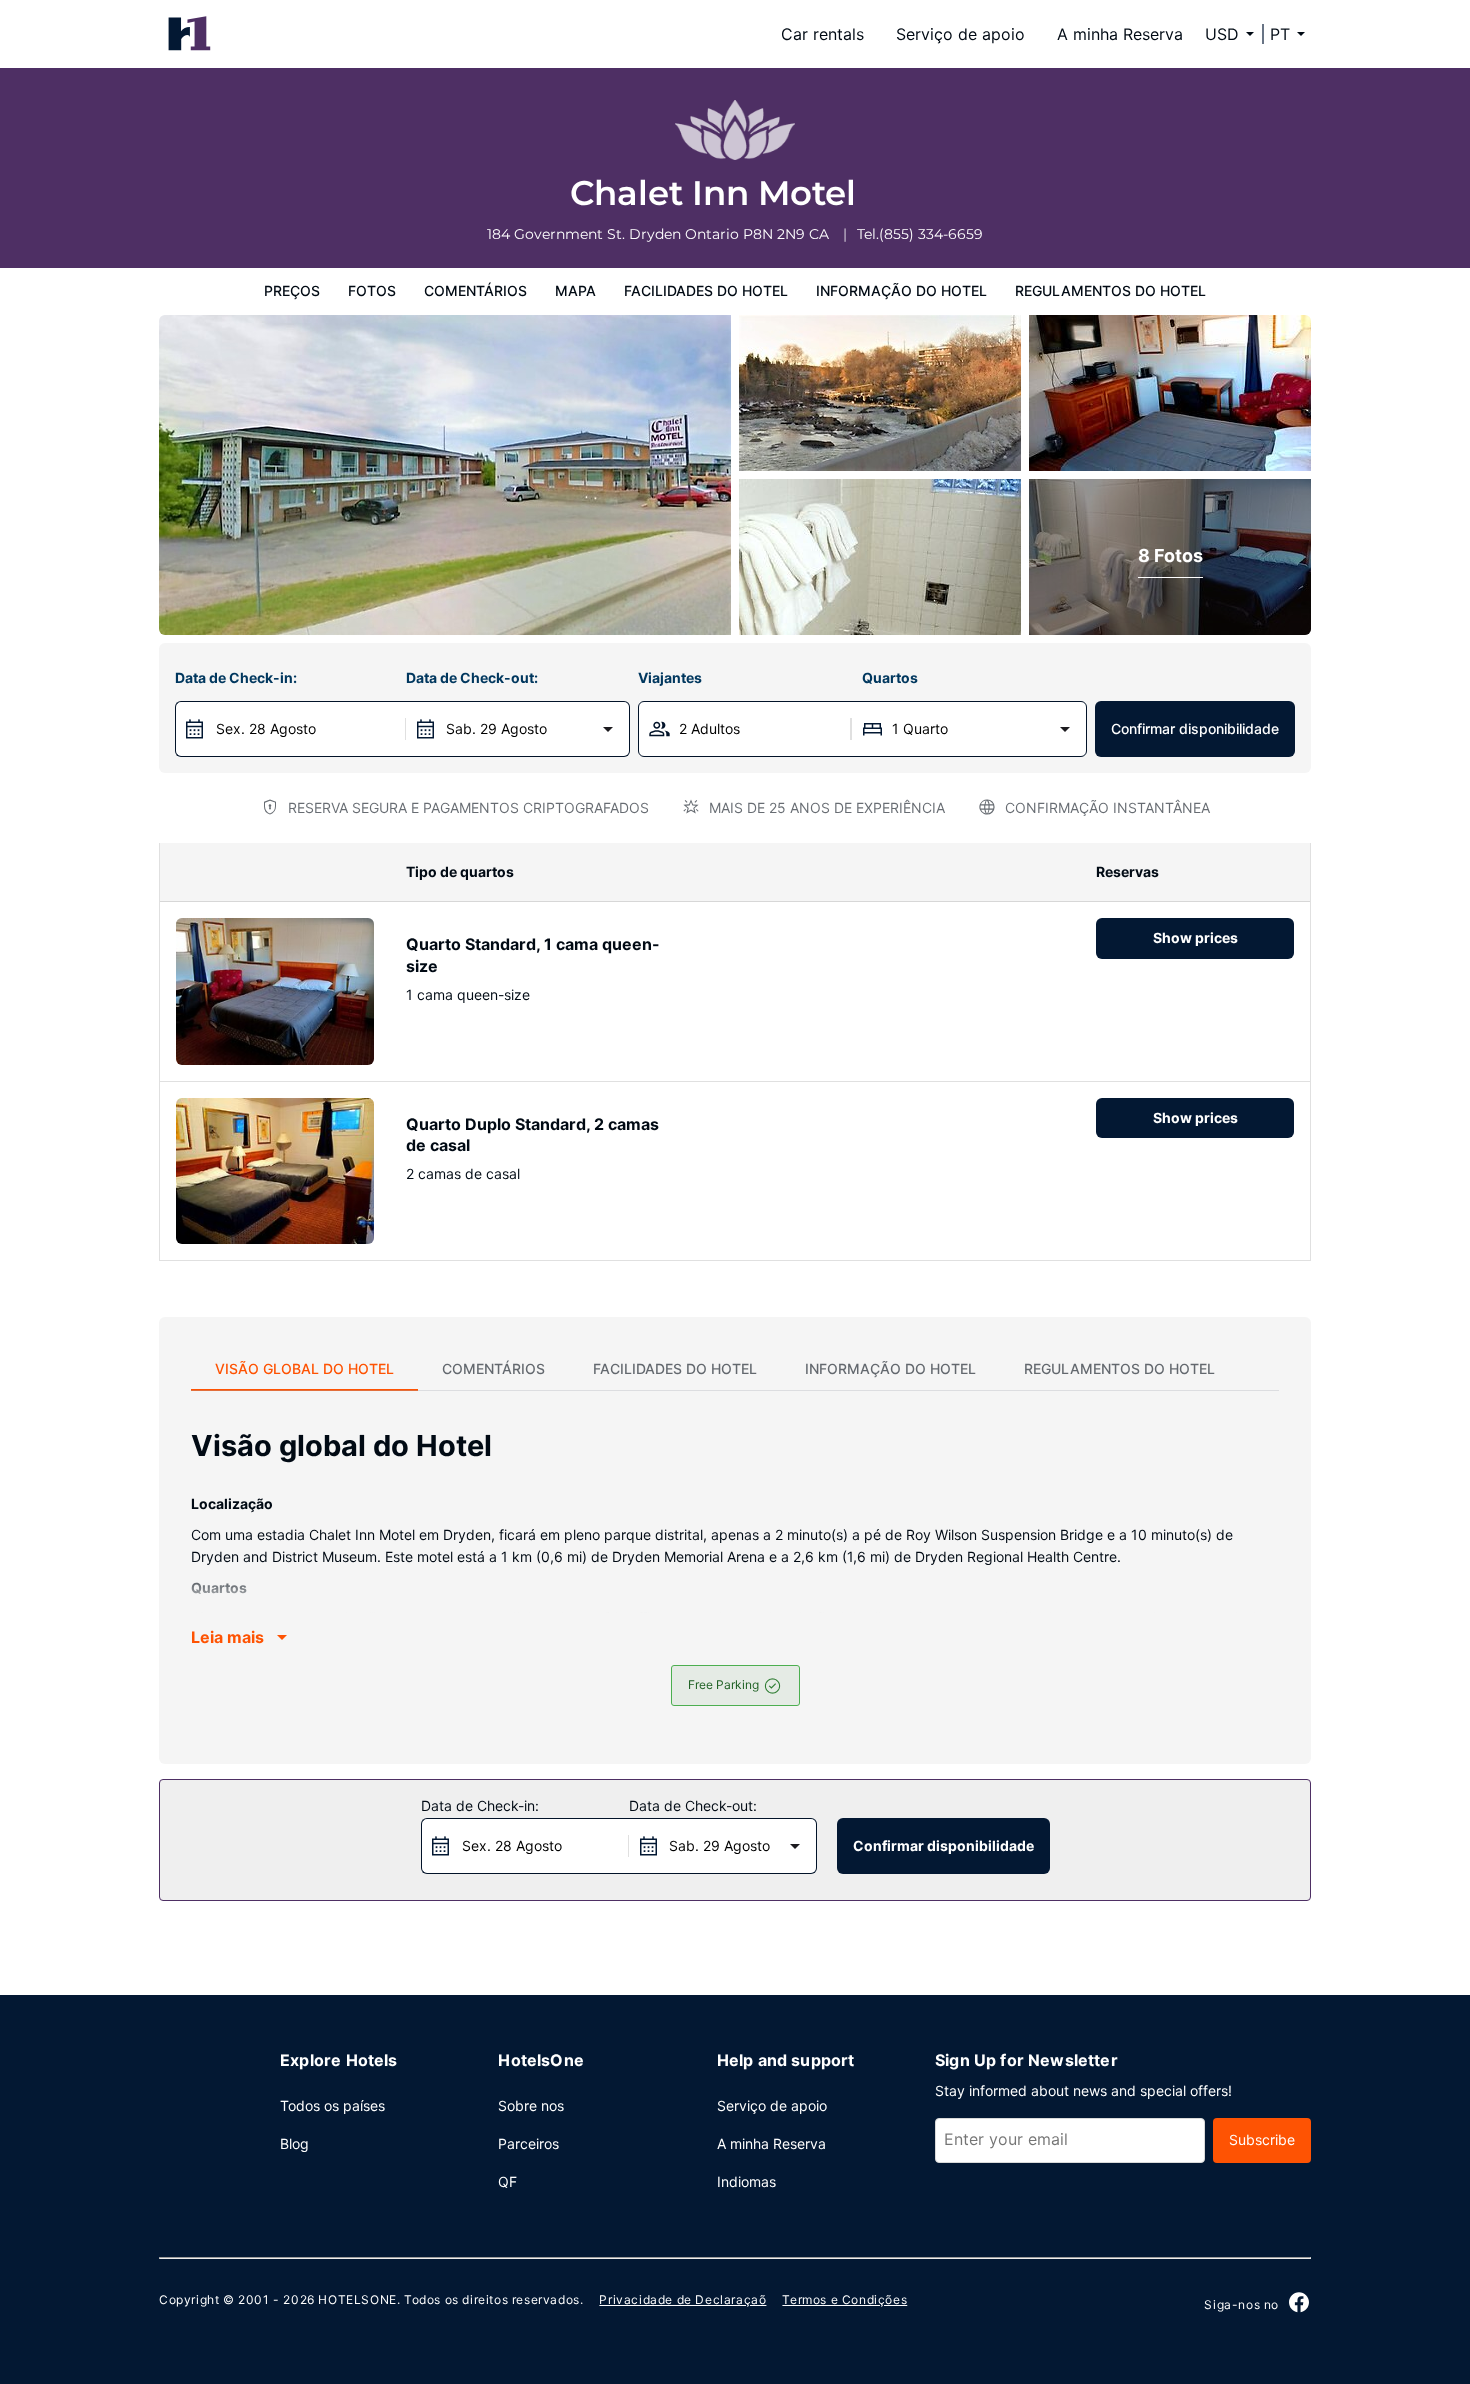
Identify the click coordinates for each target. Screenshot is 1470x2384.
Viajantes (670, 677)
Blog (294, 2143)
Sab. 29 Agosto (496, 728)
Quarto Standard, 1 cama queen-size (533, 955)
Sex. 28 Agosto (266, 728)
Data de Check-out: (472, 677)
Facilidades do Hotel (706, 290)
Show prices (1195, 937)
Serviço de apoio (960, 34)
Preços (292, 290)
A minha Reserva (1120, 34)
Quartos (890, 677)
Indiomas (746, 2181)
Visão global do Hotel (304, 1368)
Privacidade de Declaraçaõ (682, 2299)
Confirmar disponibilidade (1195, 728)
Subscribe (1262, 2139)
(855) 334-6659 (931, 234)
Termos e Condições (844, 2299)
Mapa (575, 290)
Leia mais (227, 1637)
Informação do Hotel (901, 290)
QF (507, 2181)
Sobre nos (531, 2105)
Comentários (475, 290)
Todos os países (332, 2105)
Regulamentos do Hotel (1110, 290)
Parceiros (528, 2143)
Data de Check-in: (236, 677)
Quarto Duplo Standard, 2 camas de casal (532, 1135)
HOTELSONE (357, 2299)
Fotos (372, 290)
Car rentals (822, 34)
